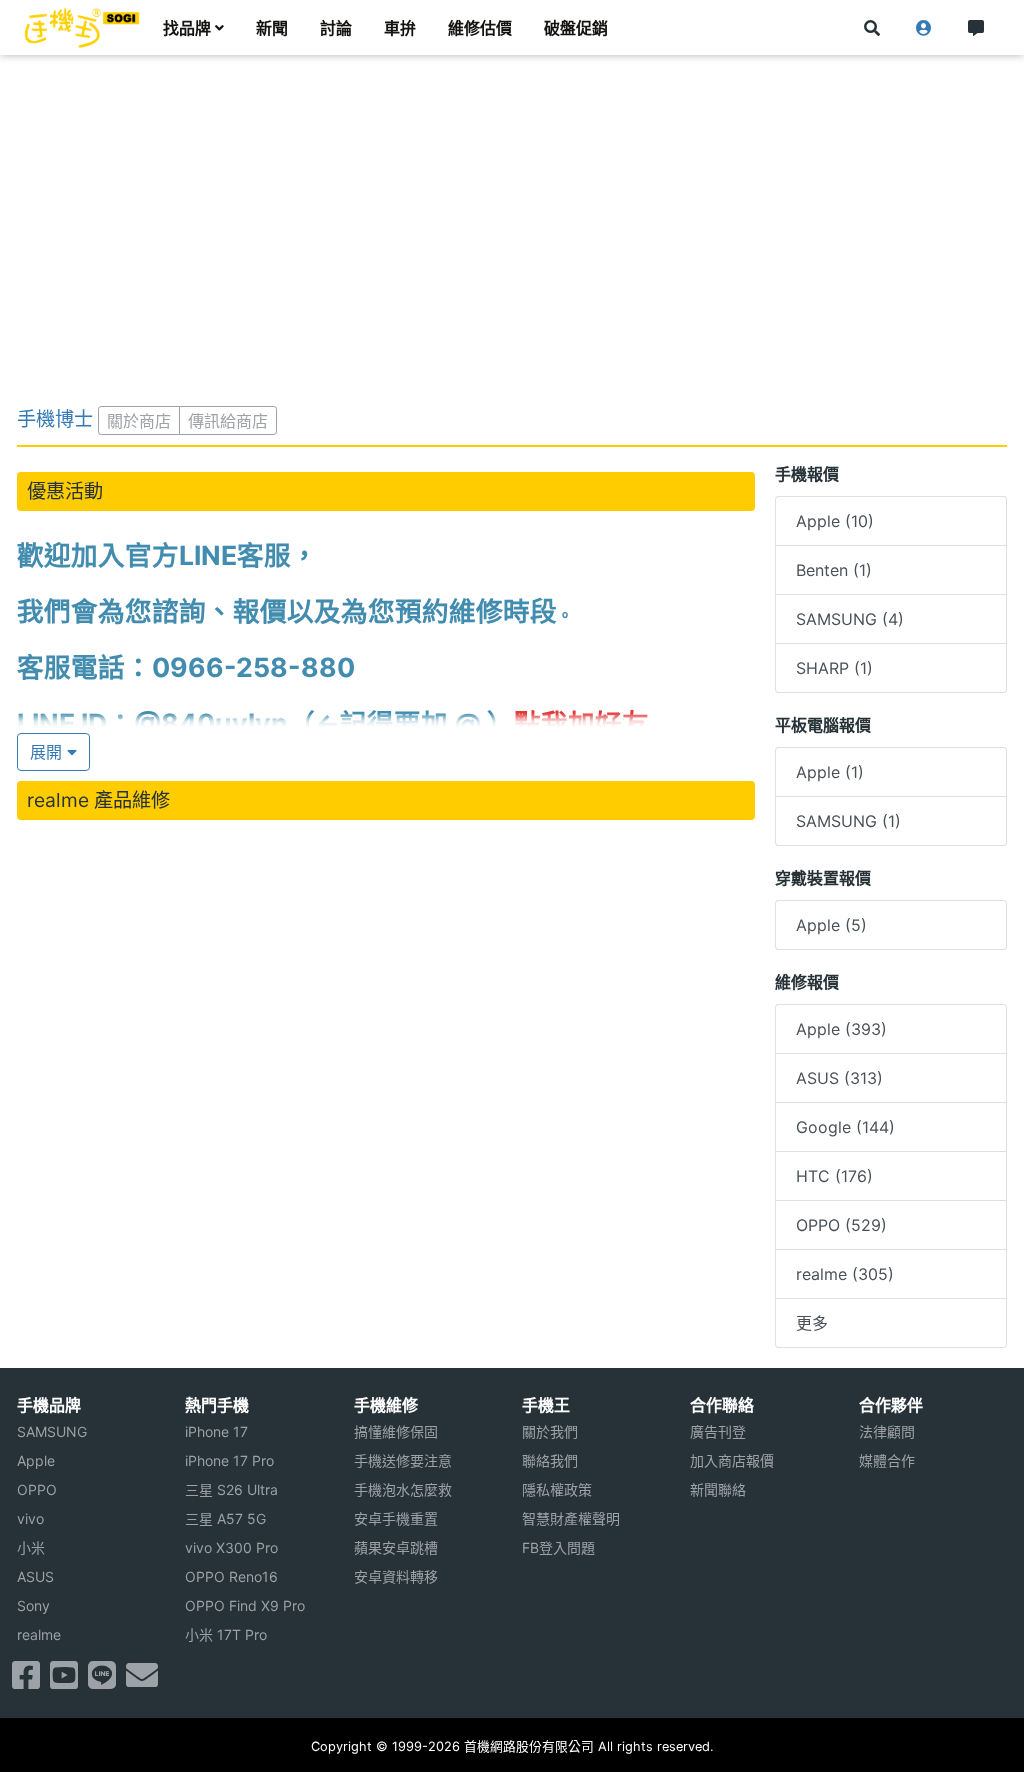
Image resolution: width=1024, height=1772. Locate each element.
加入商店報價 (732, 1460)
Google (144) (845, 1127)
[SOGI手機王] (82, 28)
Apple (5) (831, 925)
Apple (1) (830, 772)
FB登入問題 (558, 1547)
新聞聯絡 (718, 1489)
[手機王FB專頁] (26, 1681)
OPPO (37, 1489)
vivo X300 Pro (231, 1547)
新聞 (272, 28)
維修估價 (480, 28)
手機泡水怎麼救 (403, 1489)
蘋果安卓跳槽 (396, 1547)
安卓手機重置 (396, 1518)
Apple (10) (835, 521)
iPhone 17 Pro (229, 1460)
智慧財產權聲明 (571, 1518)
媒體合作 (887, 1460)
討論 (336, 28)
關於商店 (139, 421)
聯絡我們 (550, 1460)
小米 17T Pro (226, 1634)
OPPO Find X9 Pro (245, 1605)
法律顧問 (887, 1431)
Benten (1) (834, 570)
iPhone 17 (216, 1431)
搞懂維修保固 (396, 1431)
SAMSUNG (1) (848, 821)
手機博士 (55, 419)
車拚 (400, 28)
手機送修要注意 (403, 1460)
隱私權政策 (557, 1489)
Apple (36, 1460)
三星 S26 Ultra (231, 1489)
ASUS (35, 1576)
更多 (812, 1323)
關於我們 (550, 1431)
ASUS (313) (839, 1078)
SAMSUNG (52, 1431)
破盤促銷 (576, 28)
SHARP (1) (834, 668)
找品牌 (187, 28)
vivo (30, 1518)
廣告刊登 (718, 1431)
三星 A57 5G (225, 1518)
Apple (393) (841, 1029)
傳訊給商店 (228, 421)
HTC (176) (834, 1176)
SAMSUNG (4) (850, 619)
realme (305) (845, 1274)
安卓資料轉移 (396, 1576)
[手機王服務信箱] (142, 1681)
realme (39, 1634)
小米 (31, 1547)
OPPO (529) (841, 1225)
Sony (33, 1605)
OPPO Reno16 (231, 1576)
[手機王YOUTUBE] (64, 1681)
